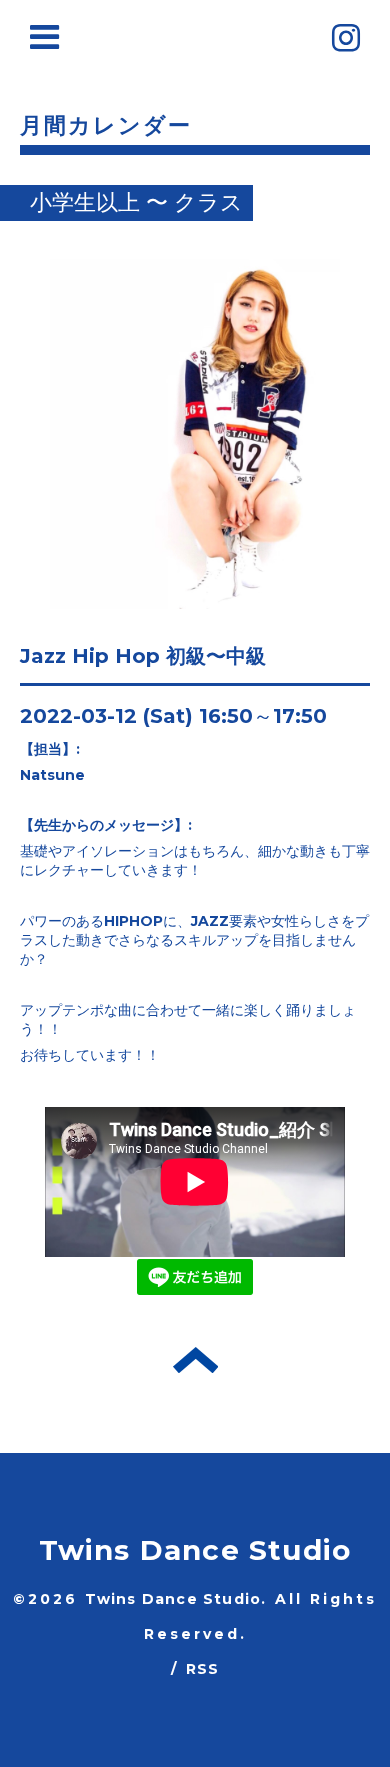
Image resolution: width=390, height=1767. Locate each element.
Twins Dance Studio (195, 1550)
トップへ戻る (195, 1360)
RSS (203, 1669)
